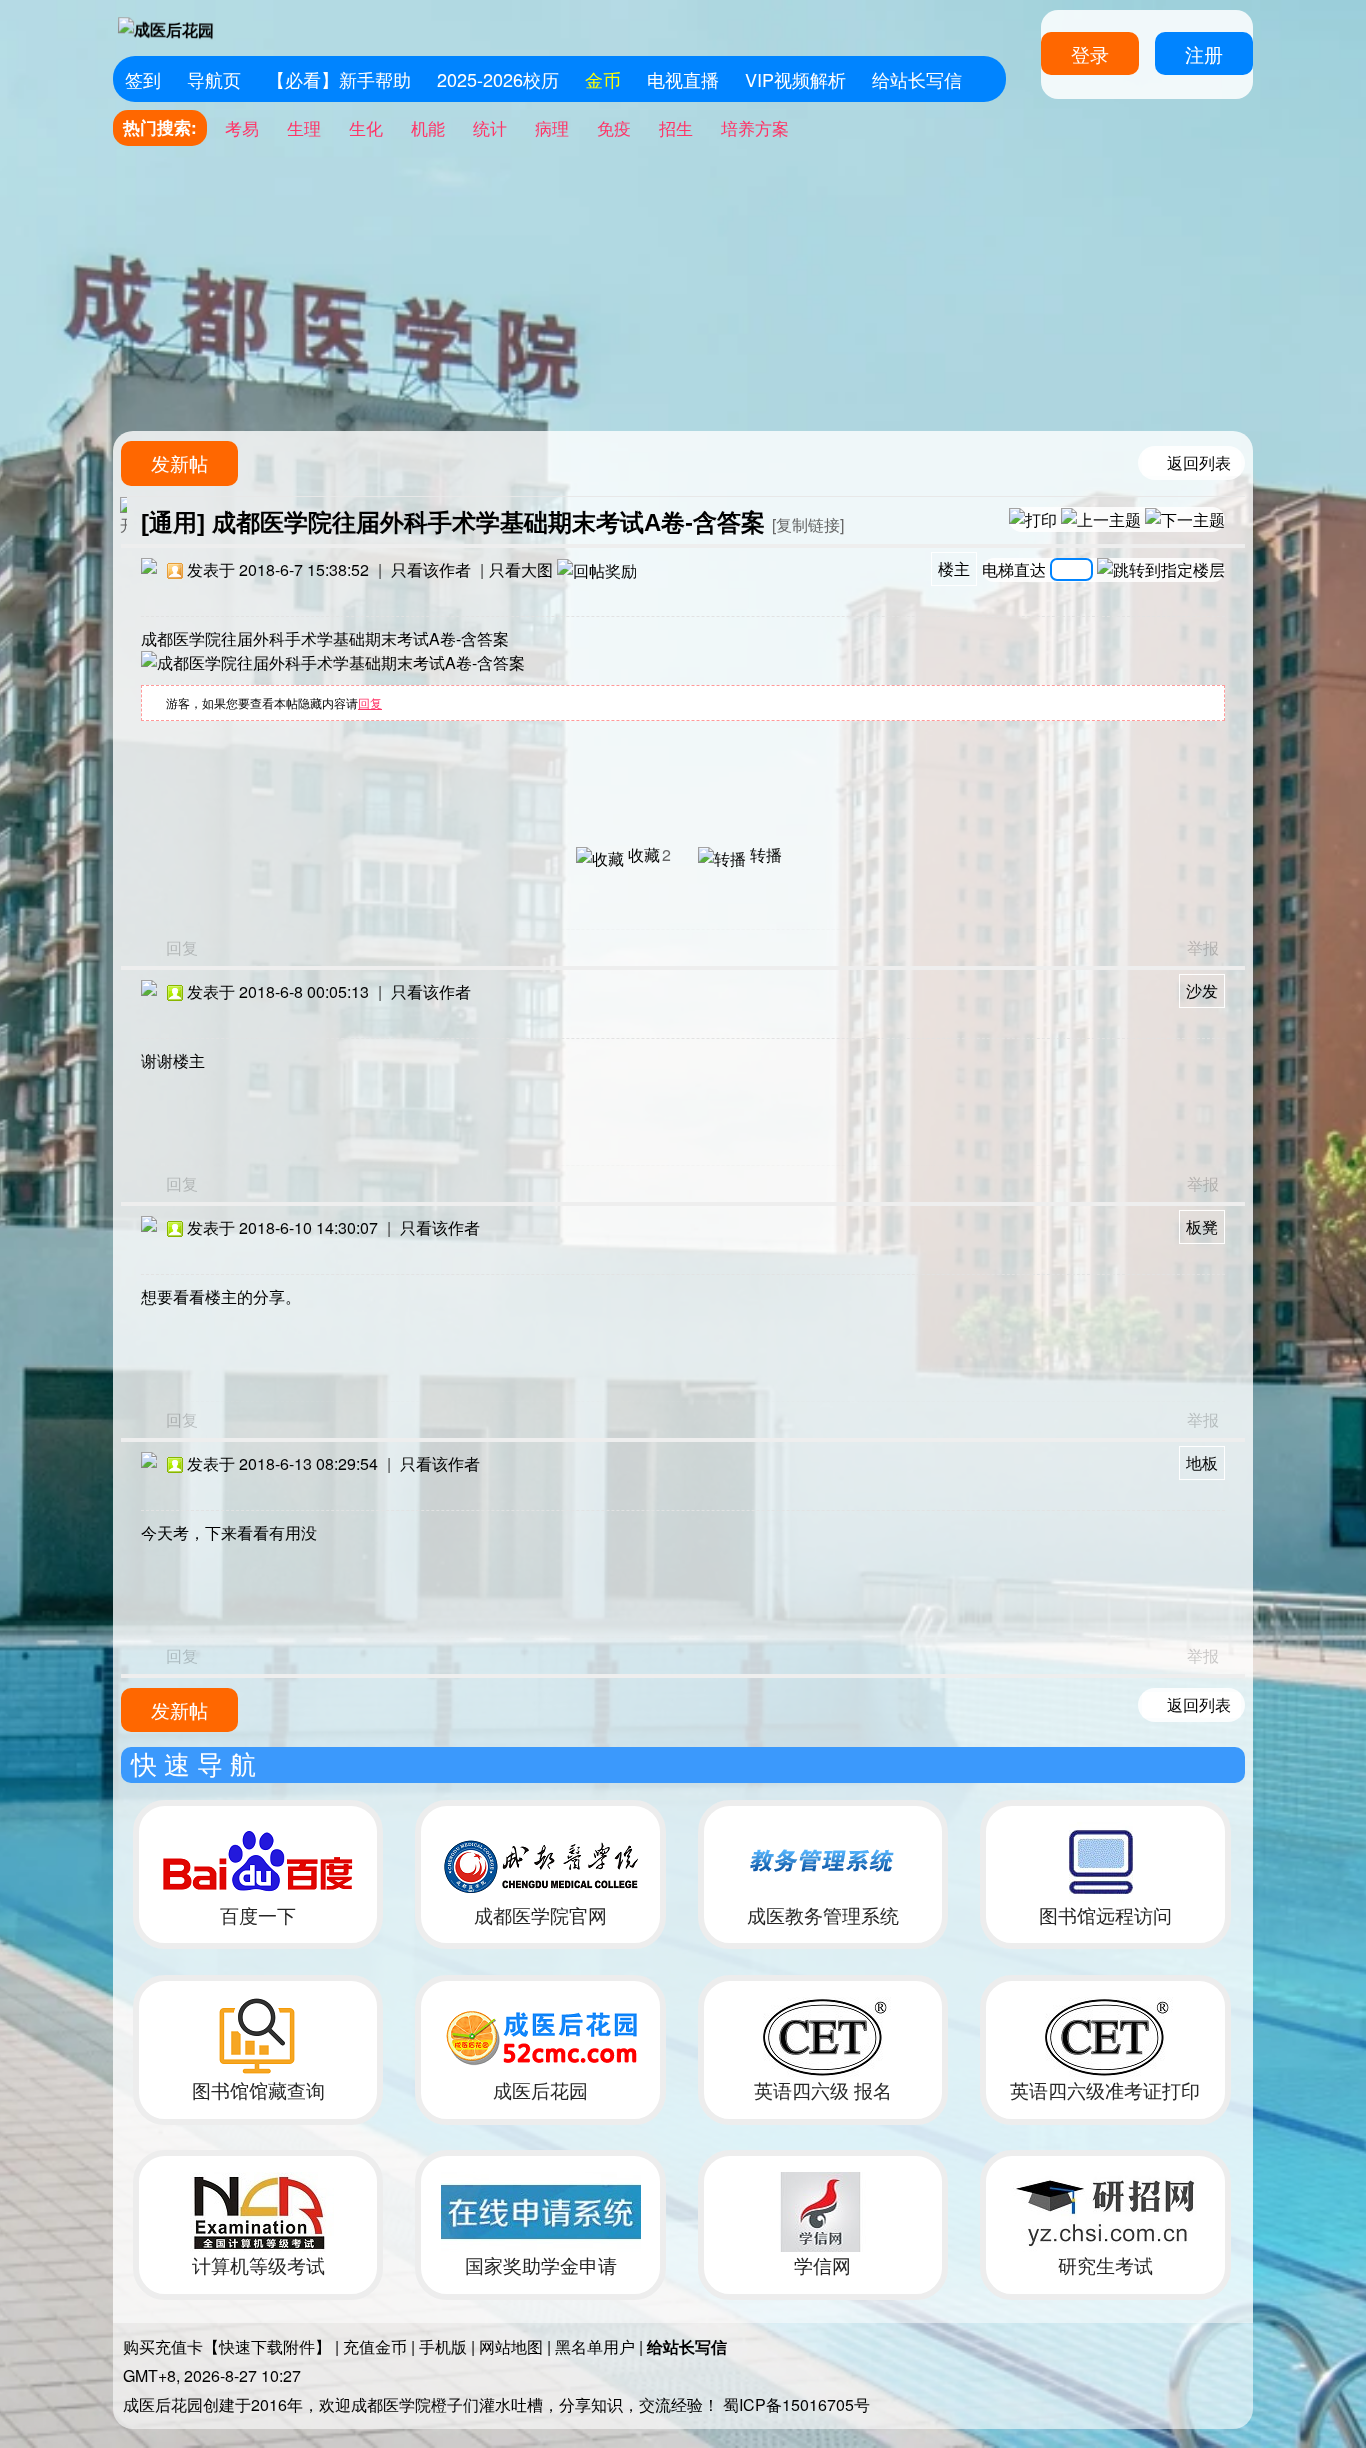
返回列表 (1199, 462)
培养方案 (755, 127)
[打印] (1033, 518)
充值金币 (375, 2346)
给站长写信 (917, 79)
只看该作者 (431, 569)
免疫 (614, 127)
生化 (366, 127)
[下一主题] (1185, 518)
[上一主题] (1101, 518)
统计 (490, 127)
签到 (143, 79)
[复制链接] (808, 524)
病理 (552, 127)
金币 (603, 79)
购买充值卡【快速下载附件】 (227, 2346)
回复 (370, 702)
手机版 (443, 2346)
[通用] (173, 522)
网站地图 (511, 2346)
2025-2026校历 (498, 79)
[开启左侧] (123, 516)
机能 (428, 127)
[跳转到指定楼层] (1161, 570)
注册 (1204, 53)
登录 (1090, 53)
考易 (242, 127)
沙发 (1202, 990)
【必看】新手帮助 (339, 79)
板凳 (1202, 1226)
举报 (1203, 947)
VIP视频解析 (795, 79)
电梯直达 (1014, 567)
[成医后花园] (166, 27)
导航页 (214, 79)
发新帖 (179, 462)
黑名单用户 (595, 2346)
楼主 (954, 568)
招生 (676, 127)
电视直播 (683, 79)
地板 (1202, 1462)
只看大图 (521, 569)
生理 (304, 127)
